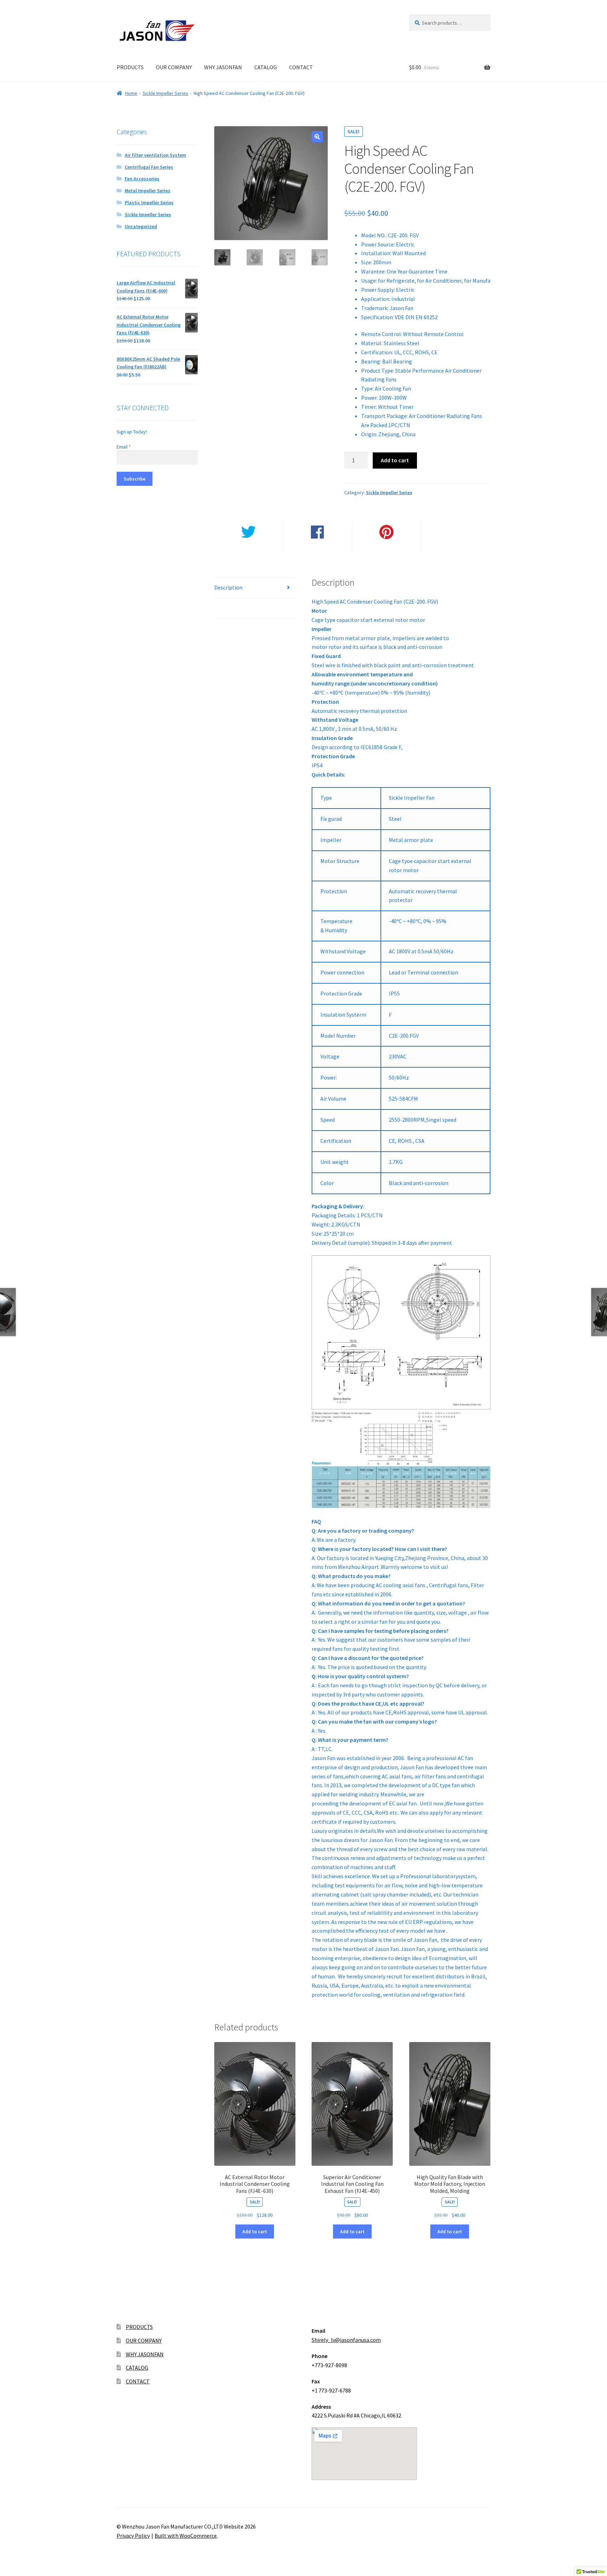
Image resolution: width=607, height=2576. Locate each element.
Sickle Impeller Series (165, 93)
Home (131, 93)
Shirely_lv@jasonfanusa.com (346, 2340)
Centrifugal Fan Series (149, 167)
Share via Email (456, 548)
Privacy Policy (133, 2536)
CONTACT (301, 67)
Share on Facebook (318, 548)
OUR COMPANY (174, 67)
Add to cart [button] (255, 2232)
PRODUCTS (130, 67)
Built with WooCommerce (186, 2536)
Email (124, 447)
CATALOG (266, 67)
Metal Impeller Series (148, 191)
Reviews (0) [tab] (228, 608)
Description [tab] (228, 587)
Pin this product (387, 548)
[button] (317, 137)
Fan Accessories (142, 179)
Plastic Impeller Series (149, 202)
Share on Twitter (249, 548)
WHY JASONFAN (223, 67)
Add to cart (395, 460)
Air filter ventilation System (155, 155)
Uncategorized (141, 226)
